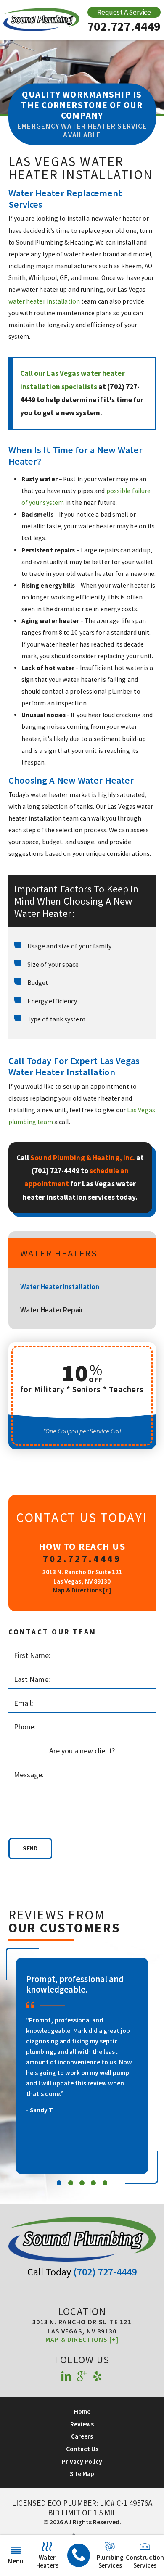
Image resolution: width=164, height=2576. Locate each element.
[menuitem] (79, 2556)
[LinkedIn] (66, 2377)
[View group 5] (105, 2183)
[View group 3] (82, 2183)
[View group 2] (71, 2183)
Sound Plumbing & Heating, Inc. (83, 1158)
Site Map (82, 2474)
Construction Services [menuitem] (145, 2561)
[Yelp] (98, 2377)
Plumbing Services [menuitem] (110, 2561)
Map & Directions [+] (82, 1590)
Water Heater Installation (60, 1287)
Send (30, 1848)
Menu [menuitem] (16, 2561)
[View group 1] (59, 2183)
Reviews (82, 2424)
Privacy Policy (82, 2461)
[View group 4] (93, 2183)
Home (82, 2411)
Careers (82, 2436)
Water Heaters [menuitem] (47, 2561)
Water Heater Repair (52, 1310)
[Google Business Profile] (82, 2377)
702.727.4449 (124, 26)
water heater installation (44, 301)
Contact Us (82, 2449)
